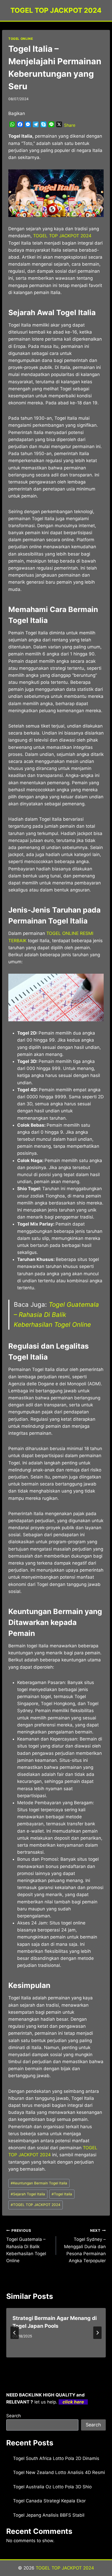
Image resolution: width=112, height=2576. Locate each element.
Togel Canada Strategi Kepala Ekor (49, 2501)
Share (70, 125)
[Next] (97, 2333)
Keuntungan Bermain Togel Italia (39, 2183)
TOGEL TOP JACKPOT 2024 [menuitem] (62, 236)
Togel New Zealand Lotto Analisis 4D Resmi (59, 2472)
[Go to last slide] (15, 2333)
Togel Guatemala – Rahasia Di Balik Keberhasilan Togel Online (56, 1315)
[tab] (46, 2362)
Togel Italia (62, 2194)
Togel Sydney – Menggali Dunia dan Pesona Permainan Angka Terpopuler (85, 2246)
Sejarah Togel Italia (28, 2194)
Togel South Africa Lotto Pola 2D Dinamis (56, 2458)
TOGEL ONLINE (21, 39)
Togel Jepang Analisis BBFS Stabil (49, 2515)
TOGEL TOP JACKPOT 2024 (36, 2205)
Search (14, 2416)
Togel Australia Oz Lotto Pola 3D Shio (52, 2487)
